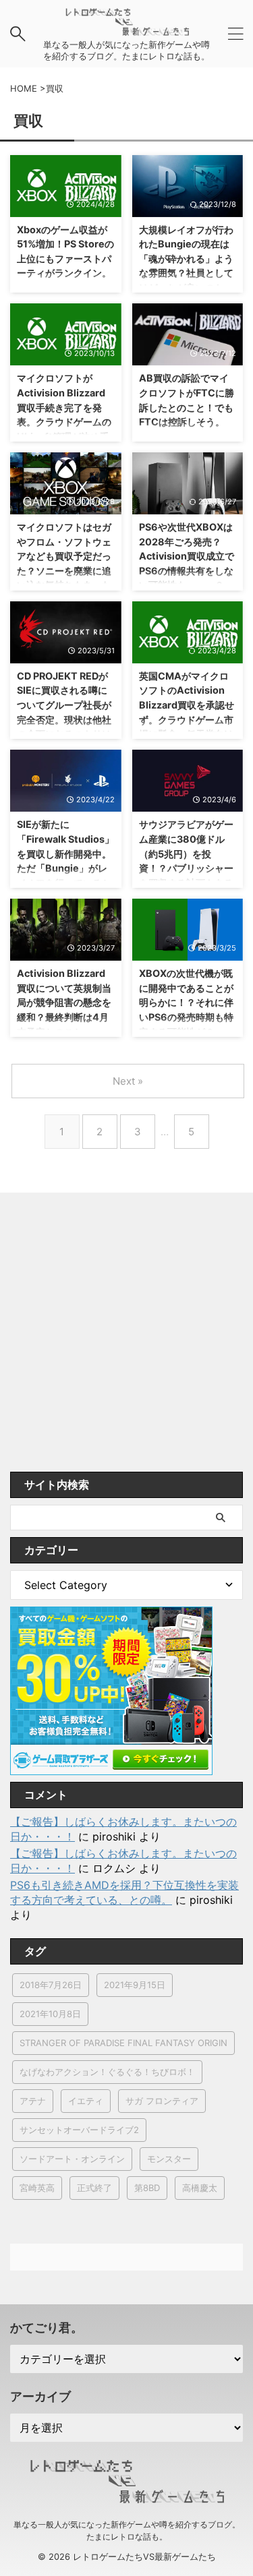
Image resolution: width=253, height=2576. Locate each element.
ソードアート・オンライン (72, 2159)
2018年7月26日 (51, 1985)
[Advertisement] (126, 1339)
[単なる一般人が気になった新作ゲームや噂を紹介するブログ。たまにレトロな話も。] (127, 29)
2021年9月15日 (135, 1985)
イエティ (86, 2101)
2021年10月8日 (50, 2014)
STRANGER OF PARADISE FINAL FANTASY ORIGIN (123, 2043)
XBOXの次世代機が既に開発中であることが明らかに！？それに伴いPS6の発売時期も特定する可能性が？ (186, 1002)
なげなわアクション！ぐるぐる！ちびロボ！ (107, 2072)
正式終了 (94, 2188)
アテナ (33, 2101)
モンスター (169, 2159)
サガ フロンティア (162, 2101)
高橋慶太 (200, 2188)
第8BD (147, 2188)
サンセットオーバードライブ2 (79, 2130)
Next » (128, 1081)
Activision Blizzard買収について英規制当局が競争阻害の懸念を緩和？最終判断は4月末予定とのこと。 (64, 1002)
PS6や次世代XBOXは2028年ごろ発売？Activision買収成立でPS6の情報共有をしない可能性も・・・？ (187, 556)
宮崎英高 (37, 2188)
